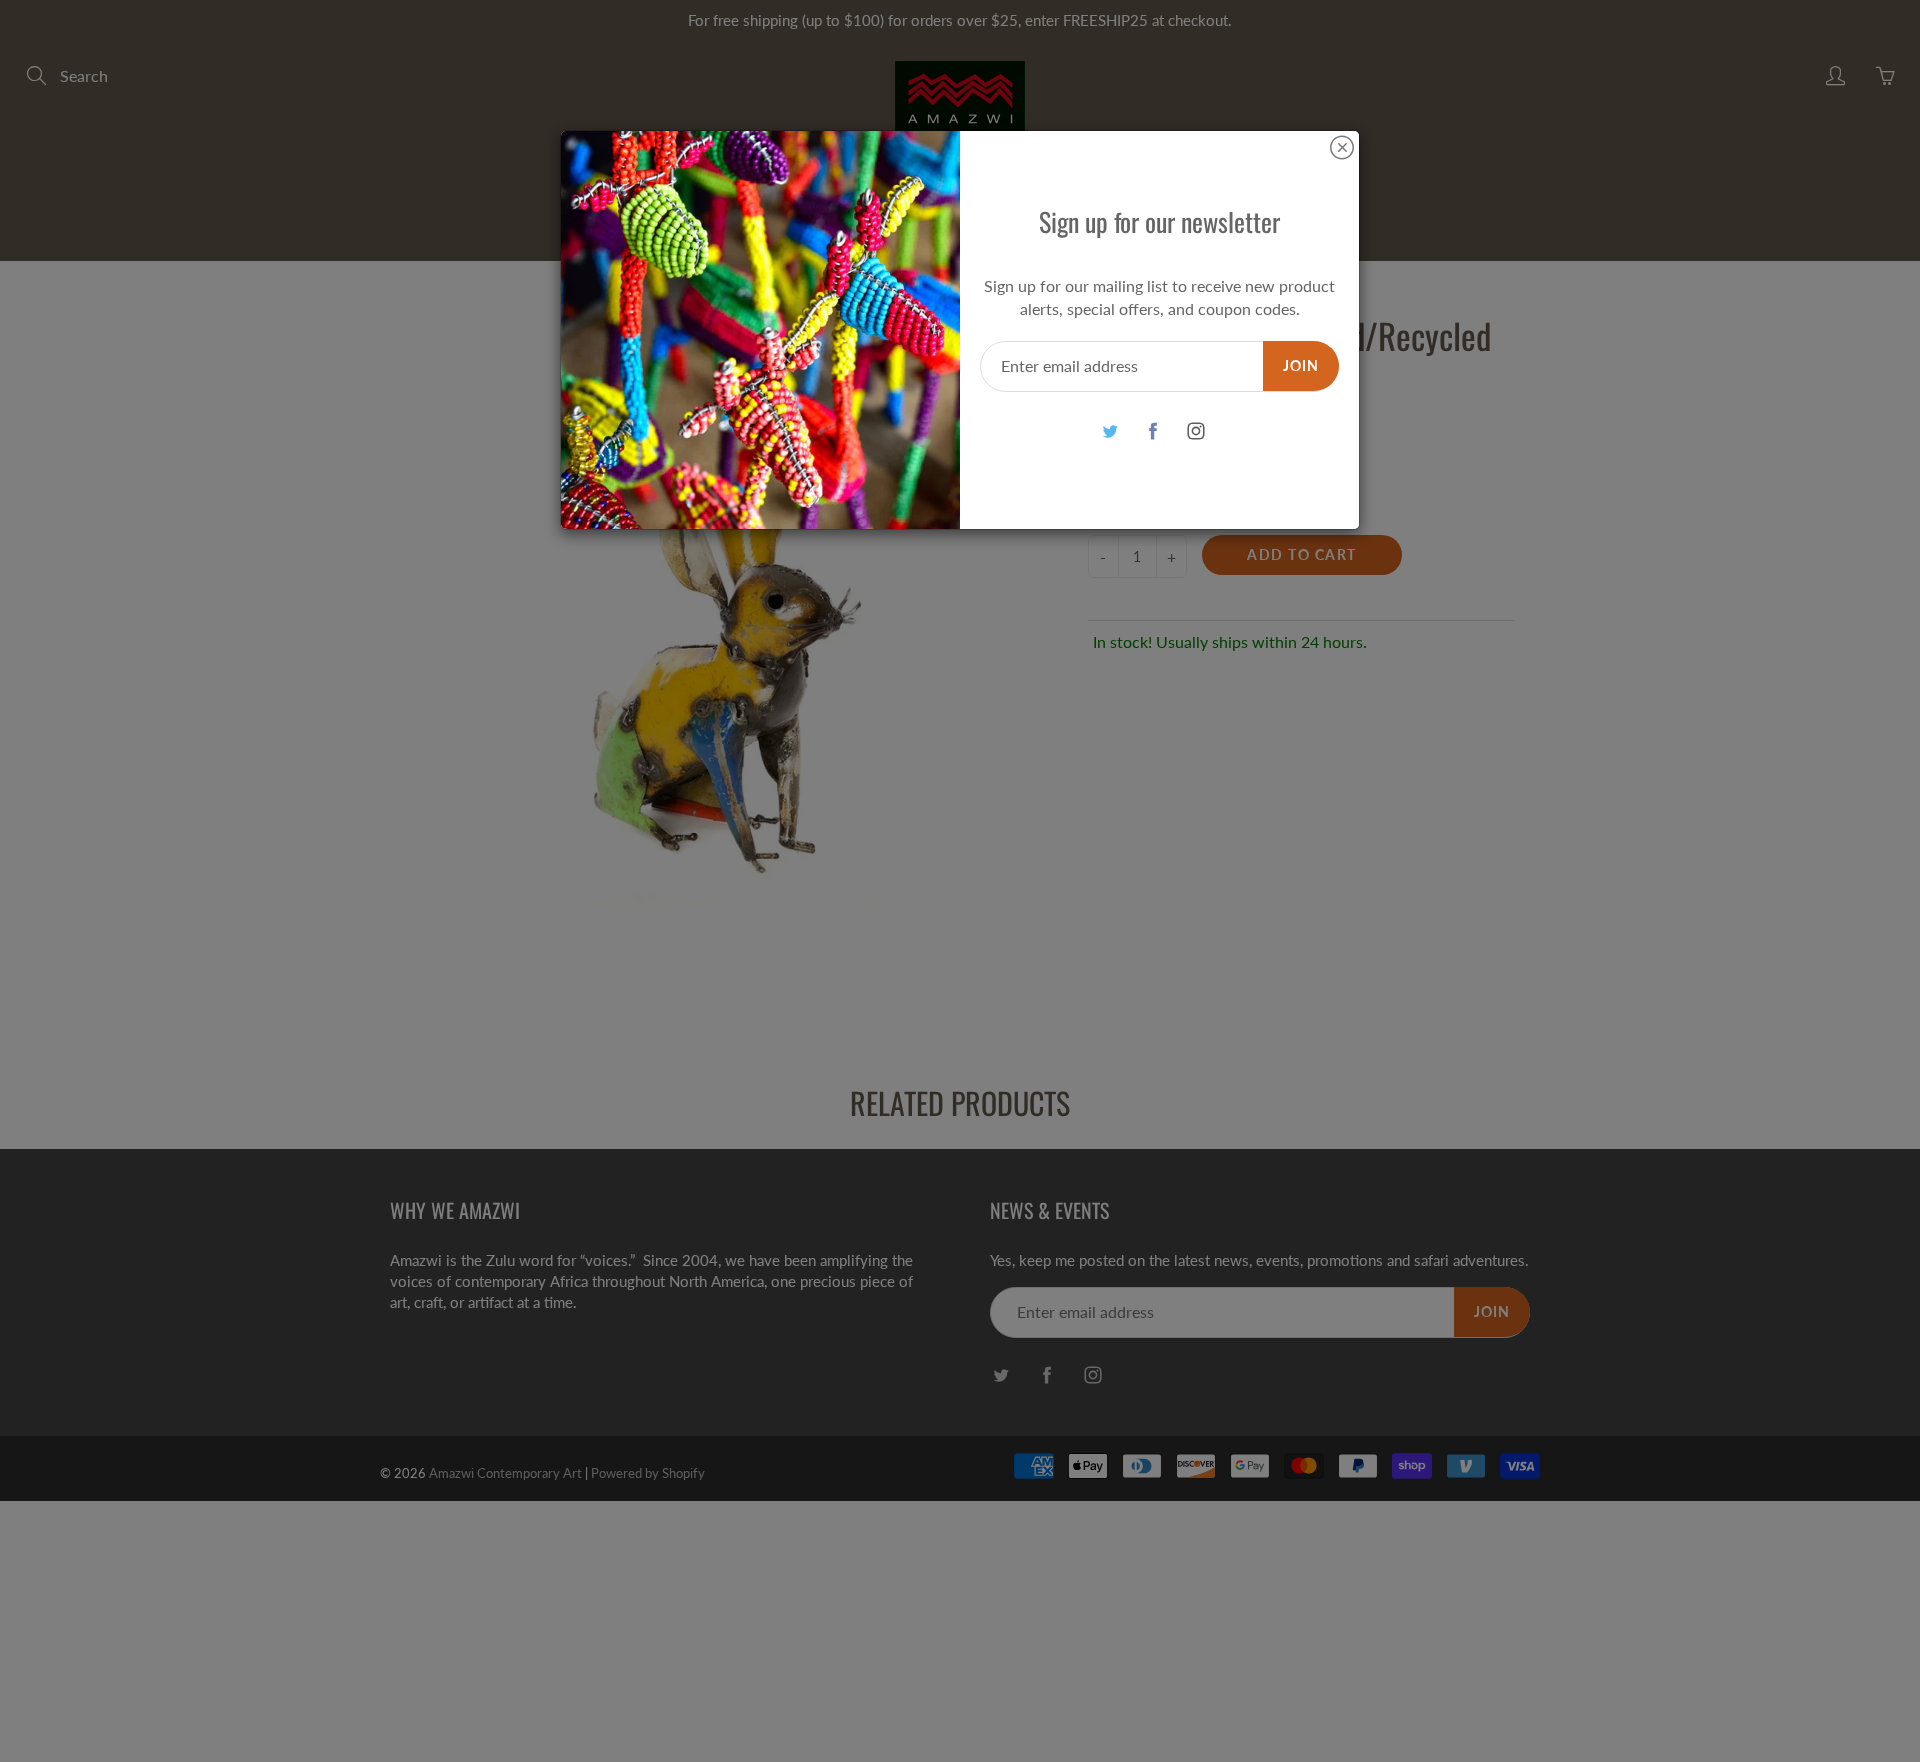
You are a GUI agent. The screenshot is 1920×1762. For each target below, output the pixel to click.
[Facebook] (1152, 431)
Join (1301, 365)
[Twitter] (1109, 431)
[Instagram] (1195, 431)
